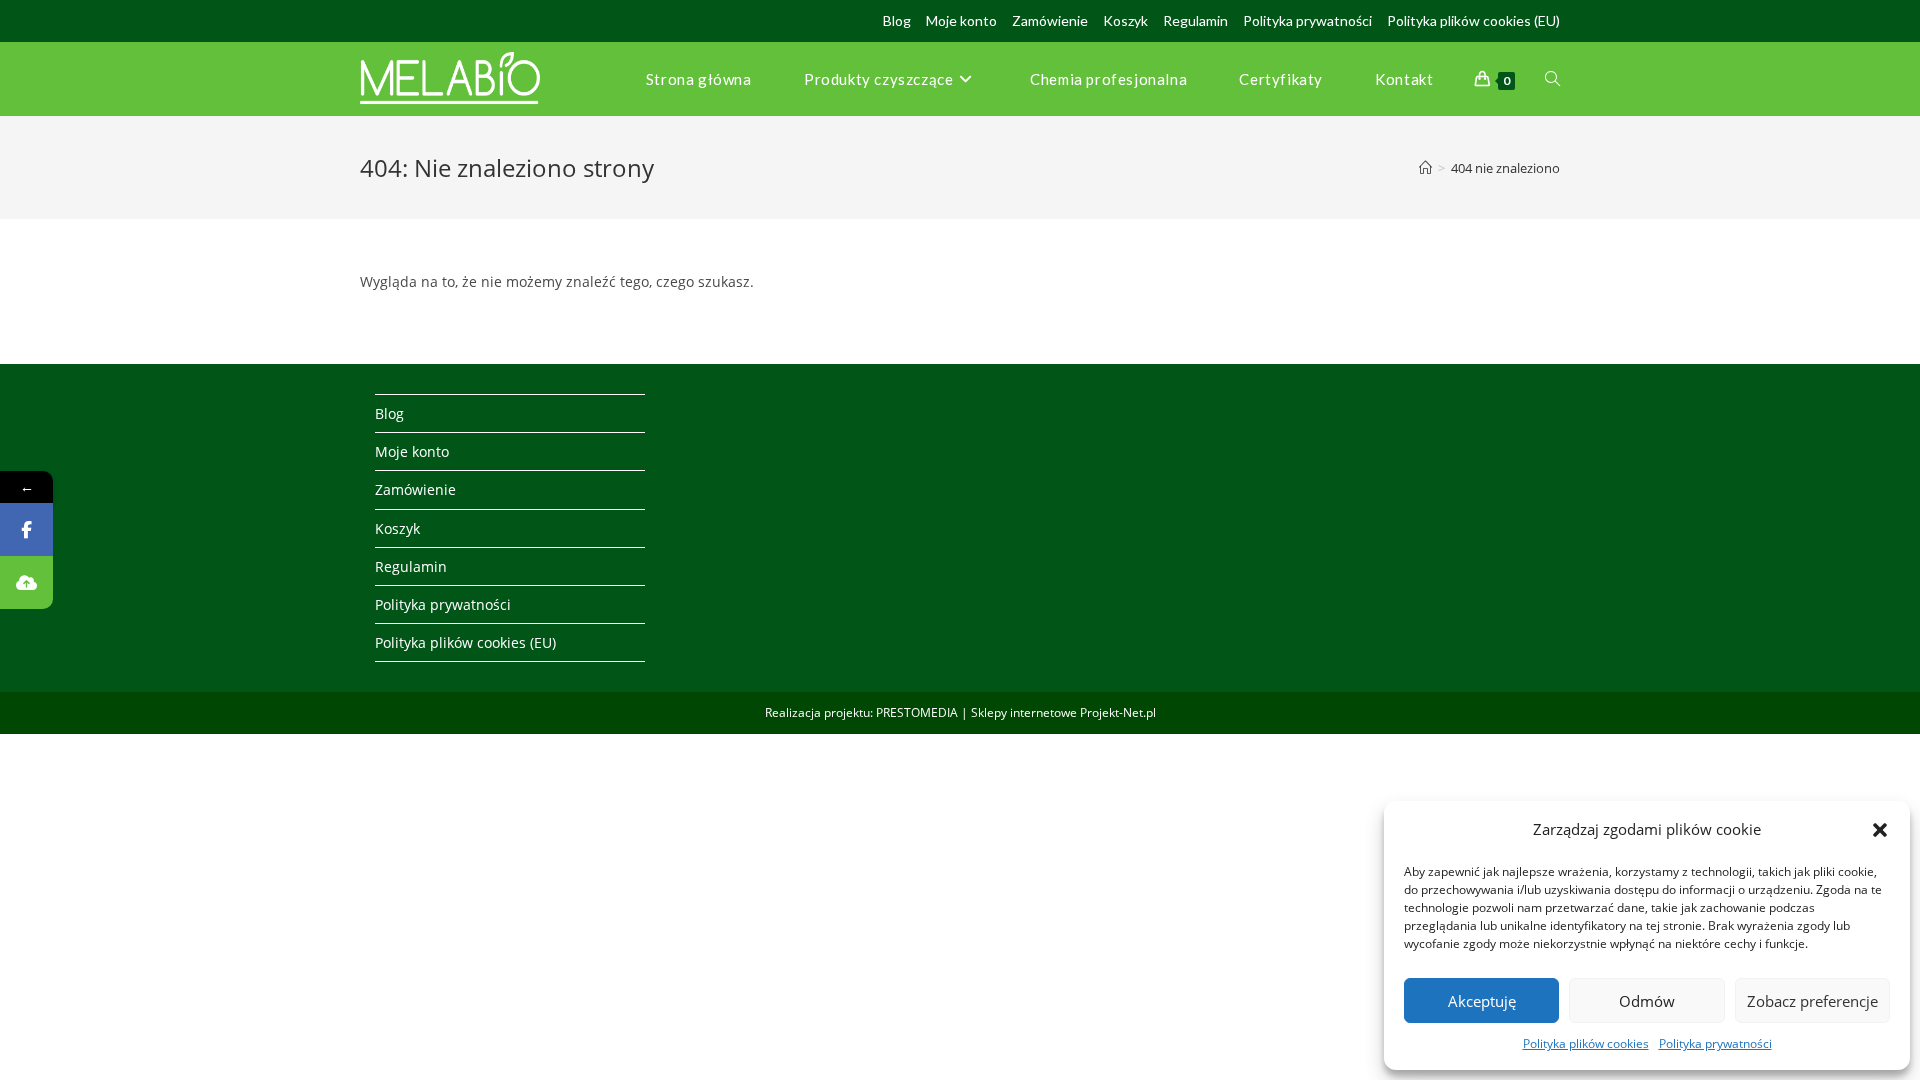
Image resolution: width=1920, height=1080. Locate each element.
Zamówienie (1050, 20)
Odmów (1647, 1001)
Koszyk (1125, 20)
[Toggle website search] (1552, 79)
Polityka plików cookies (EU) (1473, 20)
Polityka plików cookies (1586, 1043)
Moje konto (961, 20)
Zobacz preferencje (1812, 1001)
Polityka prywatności (1715, 1043)
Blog (897, 20)
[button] (1880, 830)
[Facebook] (26, 529)
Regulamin (1195, 20)
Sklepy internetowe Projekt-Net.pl (1063, 712)
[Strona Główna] (1425, 168)
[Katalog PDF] (26, 582)
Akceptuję (1482, 1001)
